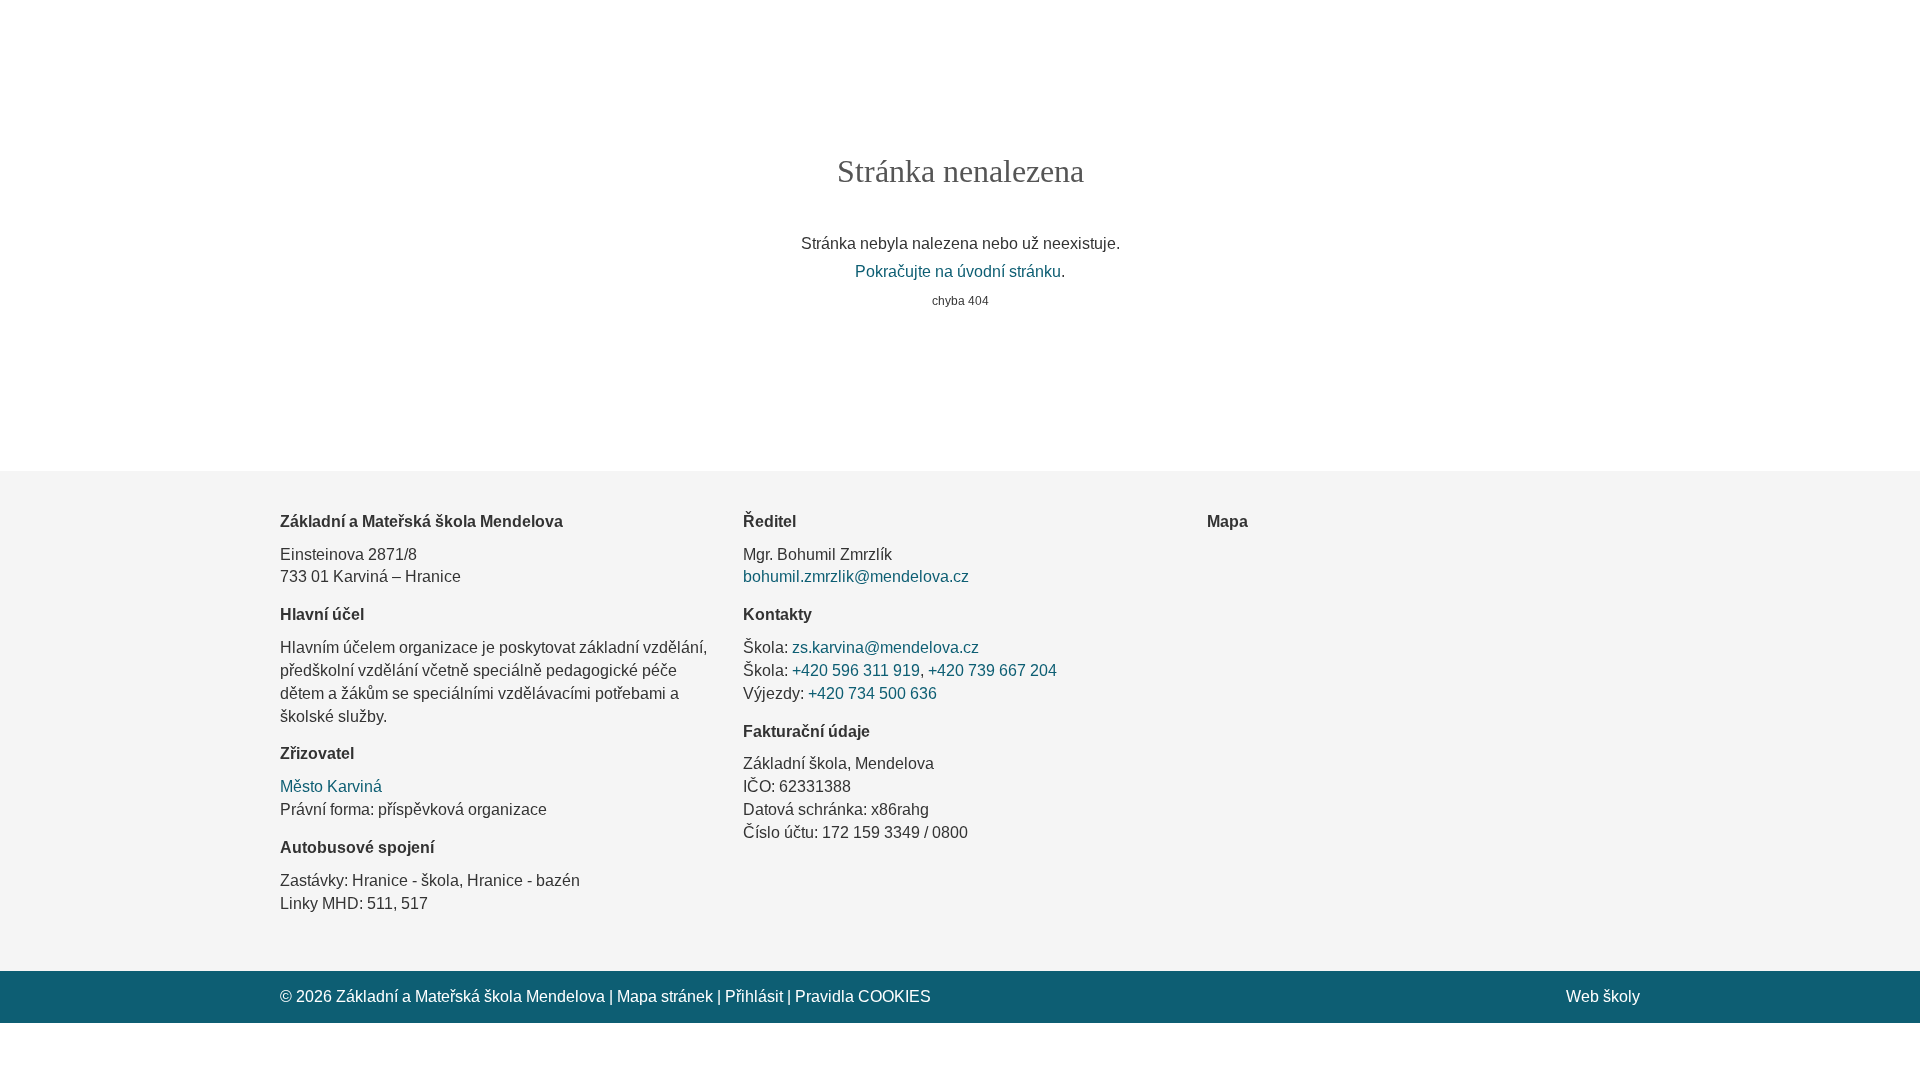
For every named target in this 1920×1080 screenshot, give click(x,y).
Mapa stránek (665, 996)
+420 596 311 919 (856, 670)
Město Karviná (331, 786)
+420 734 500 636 (872, 693)
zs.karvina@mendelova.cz (885, 647)
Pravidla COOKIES (863, 996)
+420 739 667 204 (992, 670)
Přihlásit (754, 996)
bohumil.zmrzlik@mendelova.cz (856, 576)
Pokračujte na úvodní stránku (958, 271)
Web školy (1603, 996)
